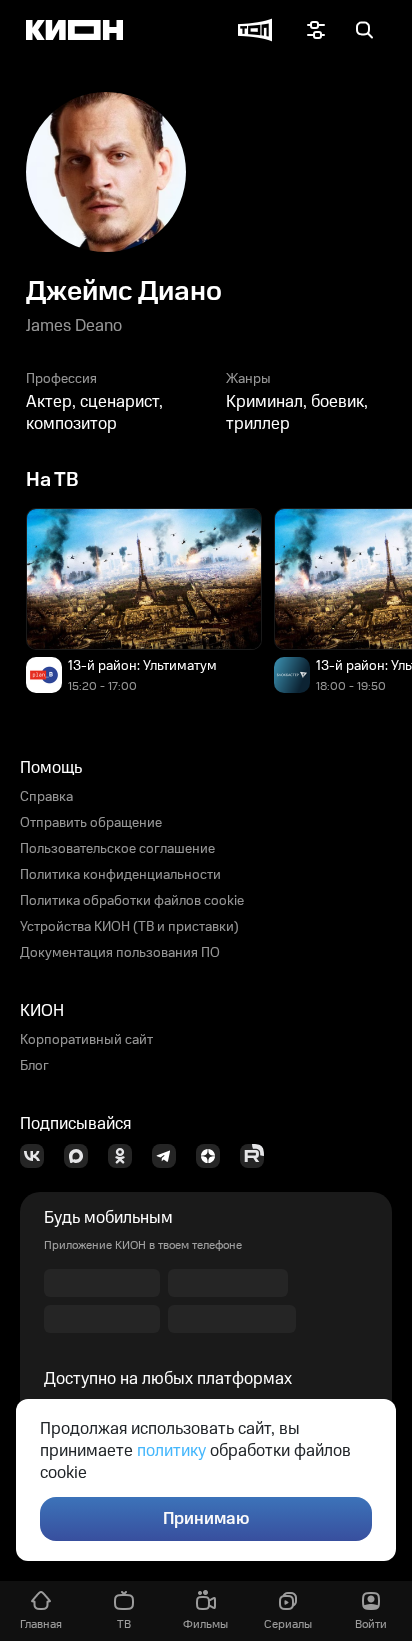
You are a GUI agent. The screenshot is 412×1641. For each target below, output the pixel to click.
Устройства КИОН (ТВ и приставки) (129, 927)
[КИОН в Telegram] (170, 1156)
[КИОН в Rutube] (258, 1156)
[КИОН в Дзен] (214, 1156)
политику (171, 1451)
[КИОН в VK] (38, 1156)
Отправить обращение (91, 823)
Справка (46, 797)
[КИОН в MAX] (82, 1156)
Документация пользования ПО (120, 953)
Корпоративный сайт (86, 1040)
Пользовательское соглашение (117, 849)
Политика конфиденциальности (120, 875)
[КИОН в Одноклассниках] (126, 1156)
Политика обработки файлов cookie (132, 901)
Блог (34, 1066)
